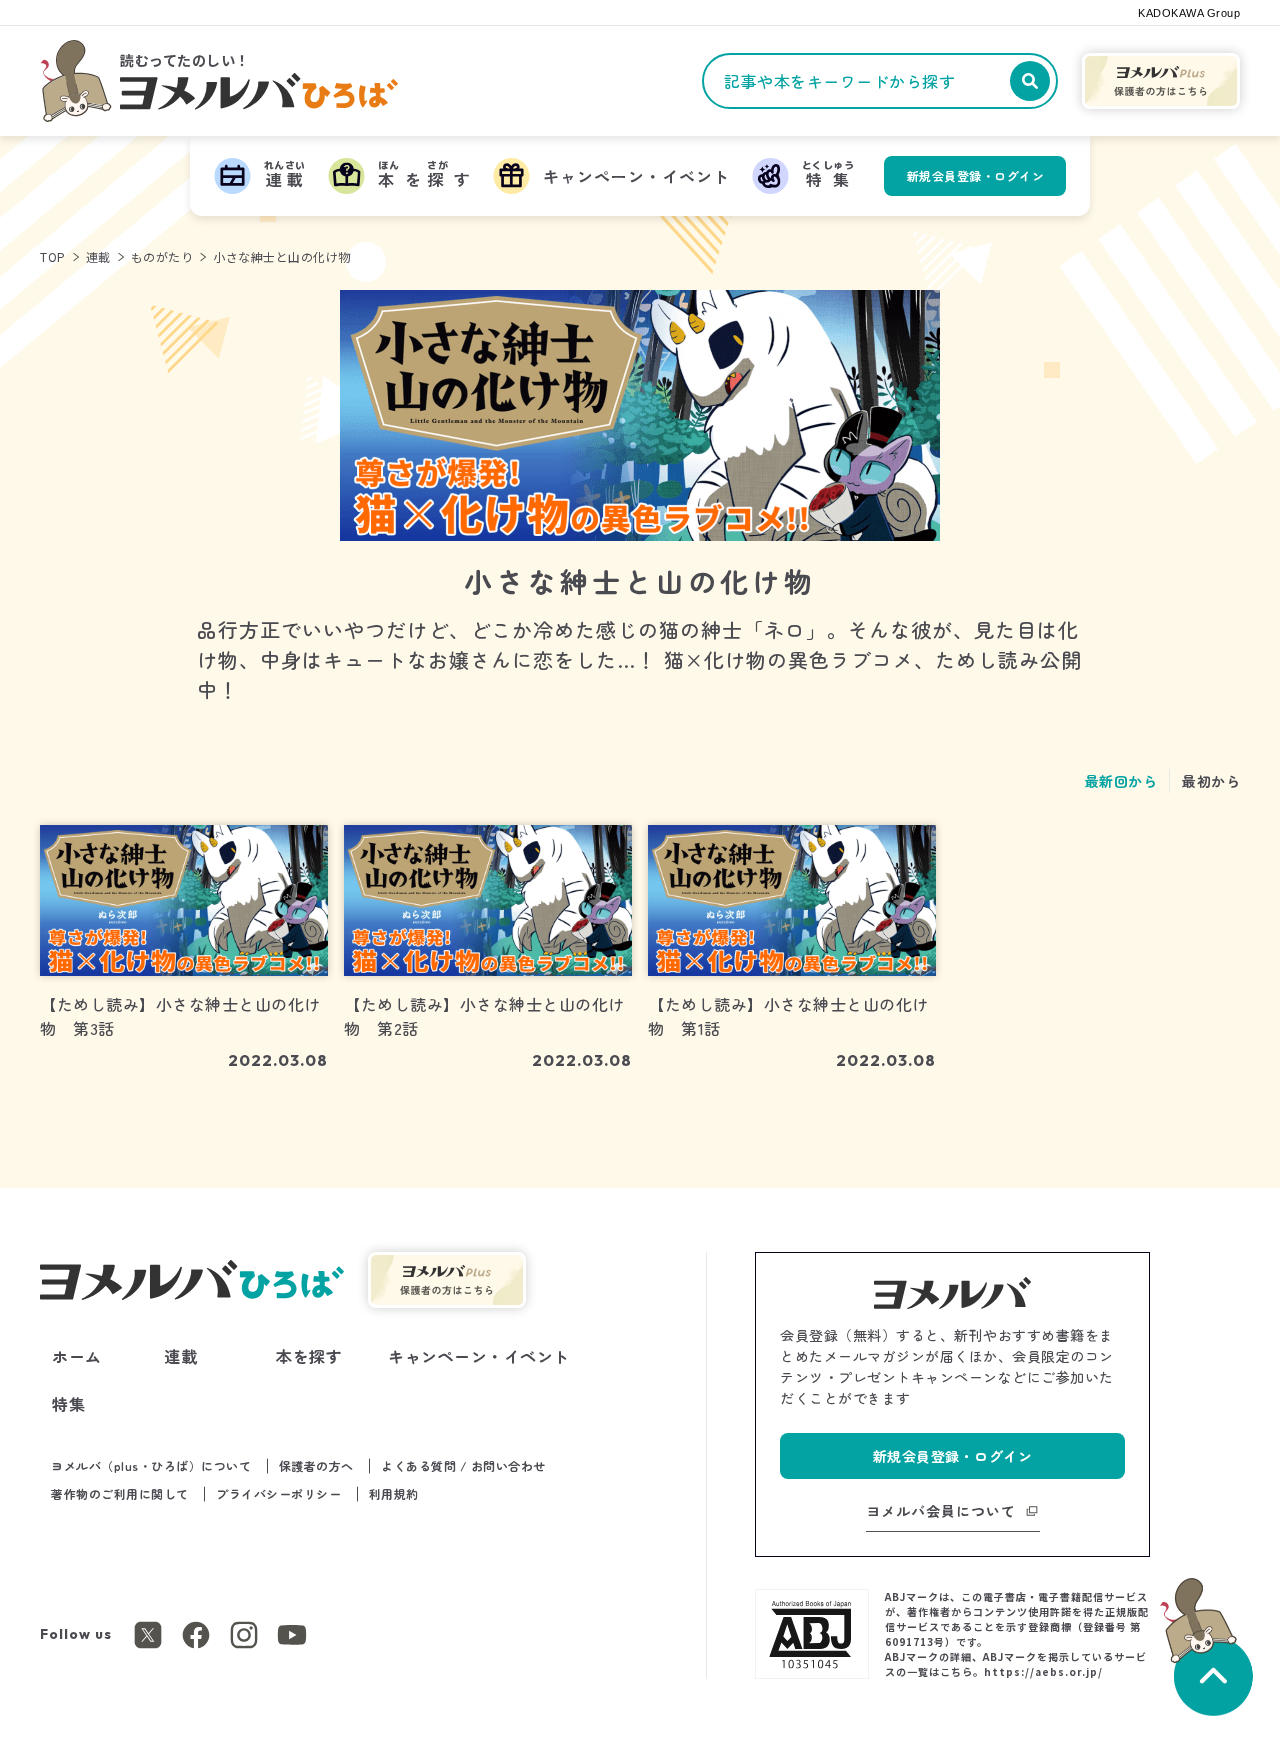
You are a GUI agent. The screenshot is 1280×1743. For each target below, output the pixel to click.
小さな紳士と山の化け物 (282, 256)
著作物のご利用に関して (120, 1493)
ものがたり (162, 256)
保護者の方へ (316, 1465)
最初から (1211, 781)
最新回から (1121, 781)
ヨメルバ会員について (941, 1511)
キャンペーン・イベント (479, 1356)
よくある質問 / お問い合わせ (463, 1465)
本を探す (309, 1356)
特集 (68, 1404)
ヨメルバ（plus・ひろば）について (151, 1465)
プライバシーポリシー (278, 1493)
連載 (98, 256)
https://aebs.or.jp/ (1043, 1671)
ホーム (77, 1356)
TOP (53, 256)
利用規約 (394, 1493)
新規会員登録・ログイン (976, 175)
